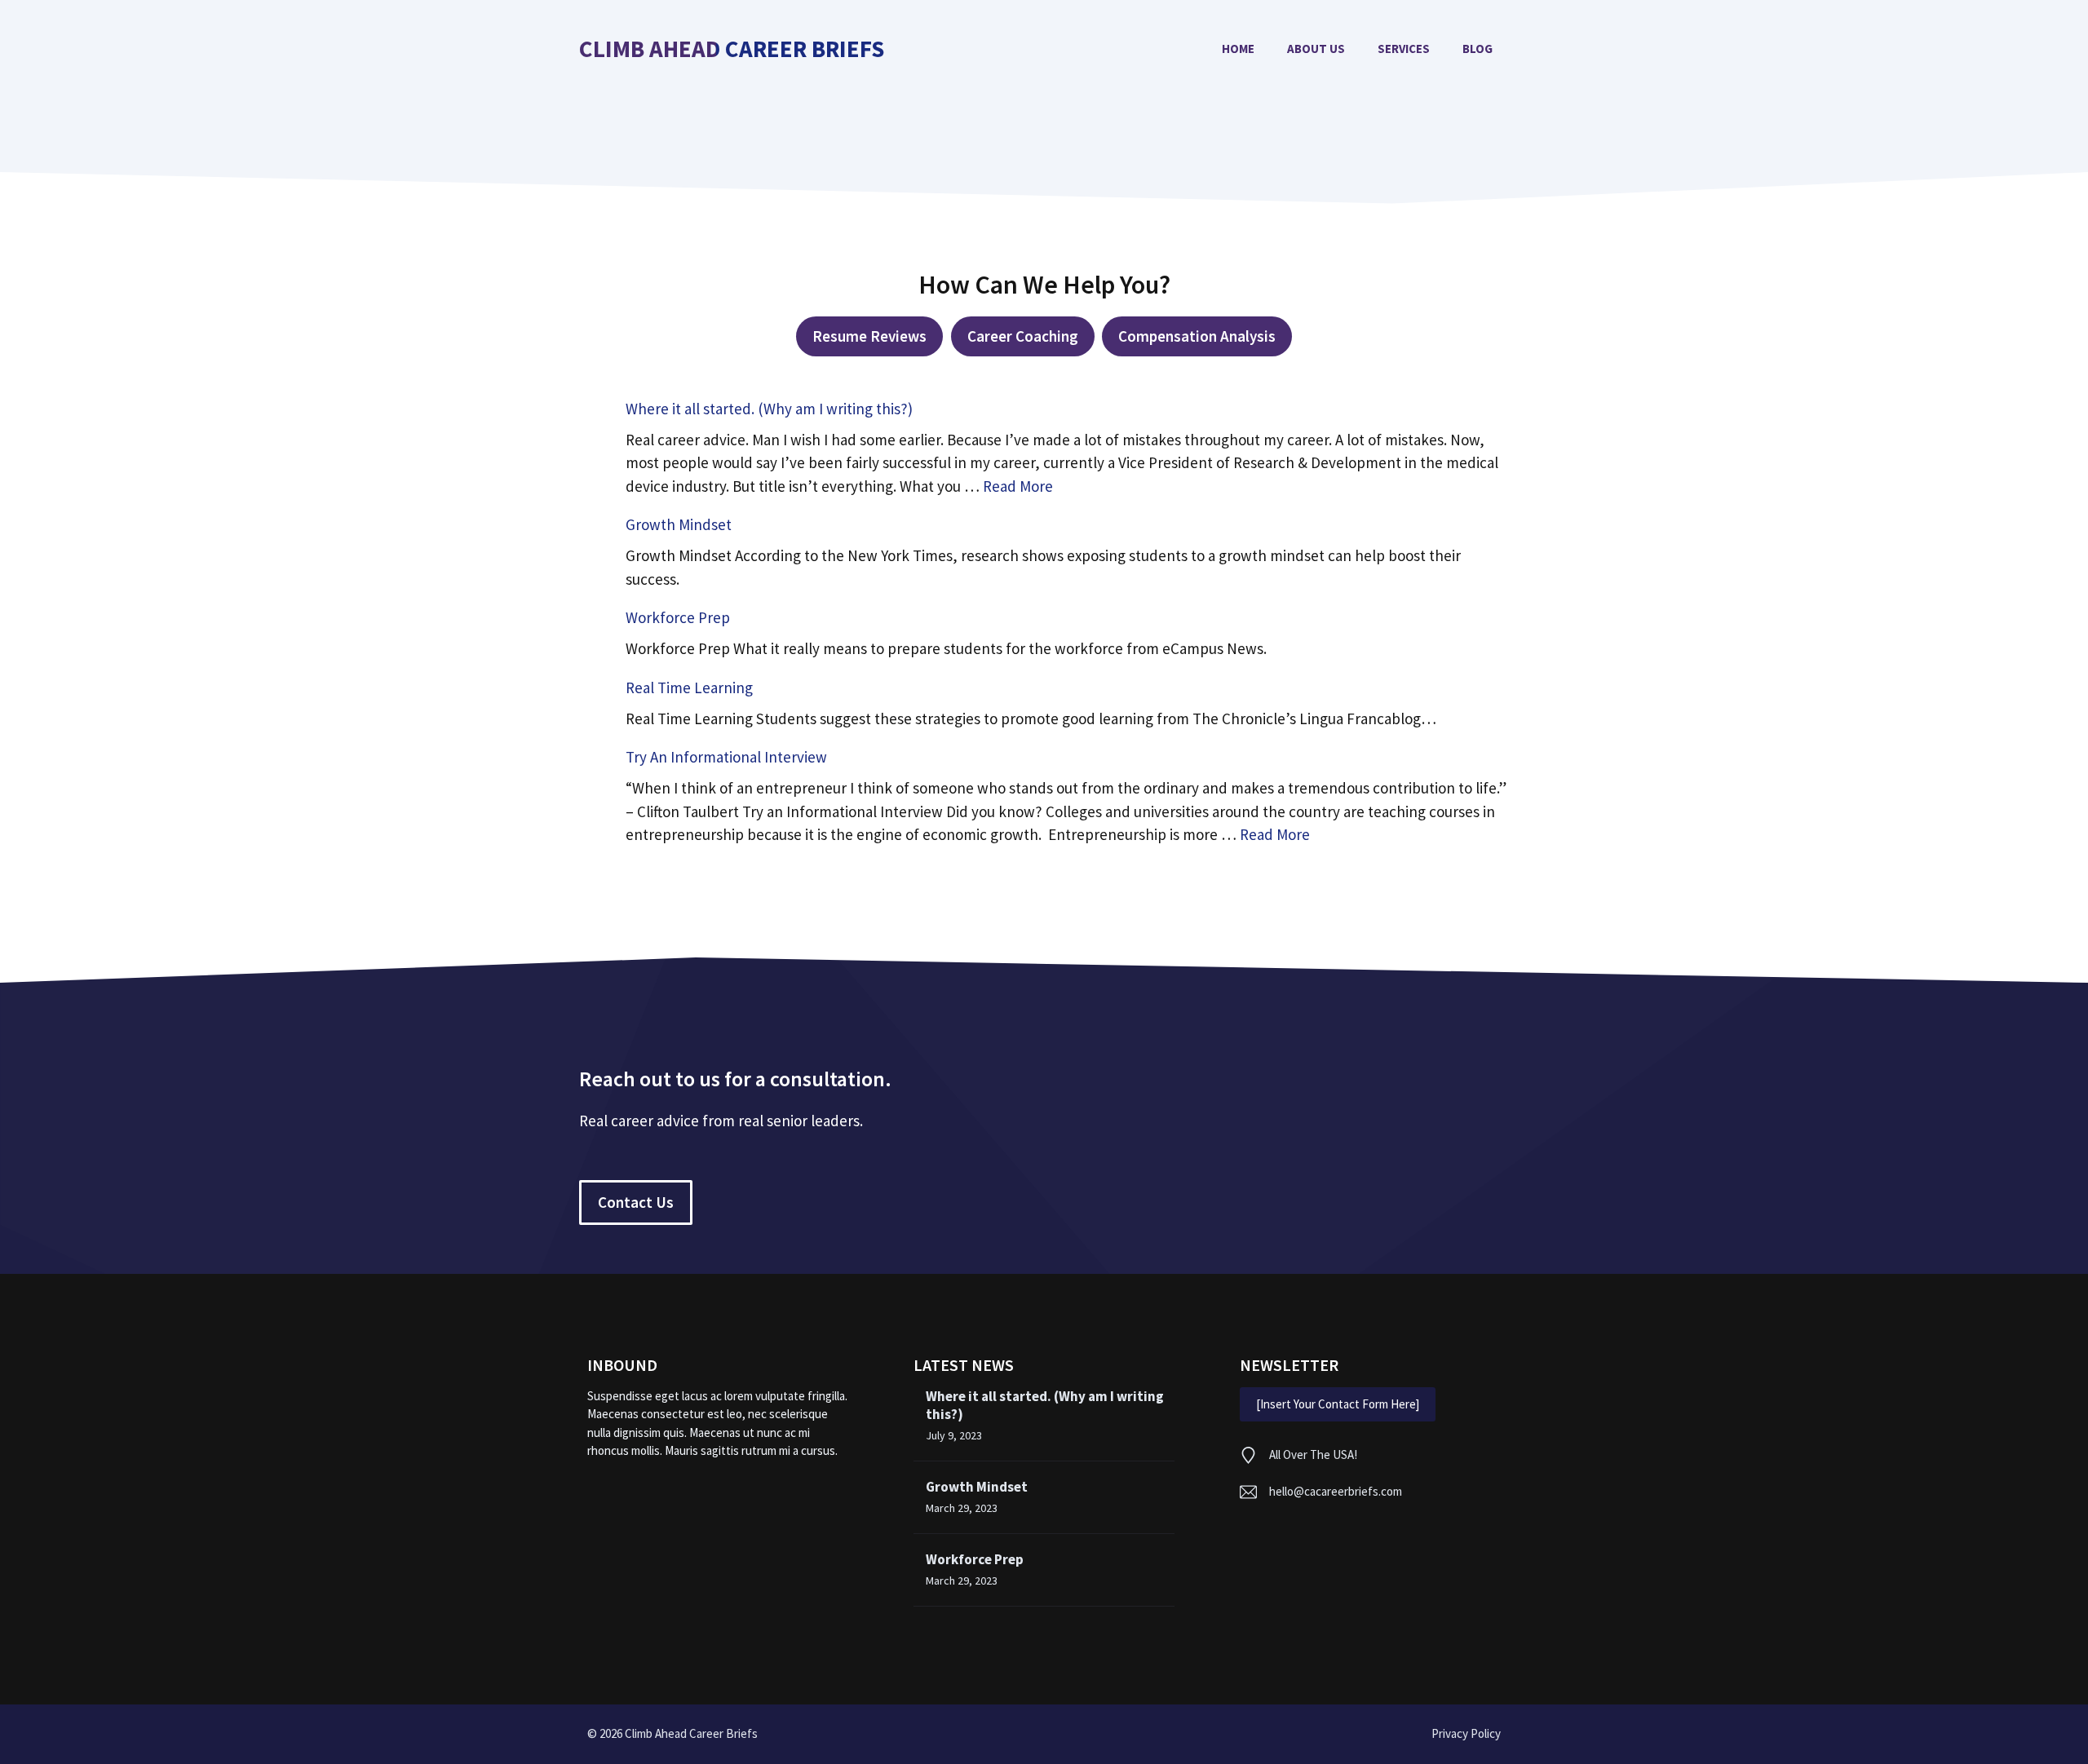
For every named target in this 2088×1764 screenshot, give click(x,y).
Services (1404, 49)
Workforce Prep (678, 617)
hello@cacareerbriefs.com (1336, 1491)
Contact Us (636, 1202)
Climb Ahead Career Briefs (732, 49)
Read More (1018, 486)
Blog (1478, 49)
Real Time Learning (689, 687)
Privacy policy (1466, 1733)
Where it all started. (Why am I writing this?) (769, 409)
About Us (1316, 49)
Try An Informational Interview (726, 757)
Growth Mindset (679, 524)
